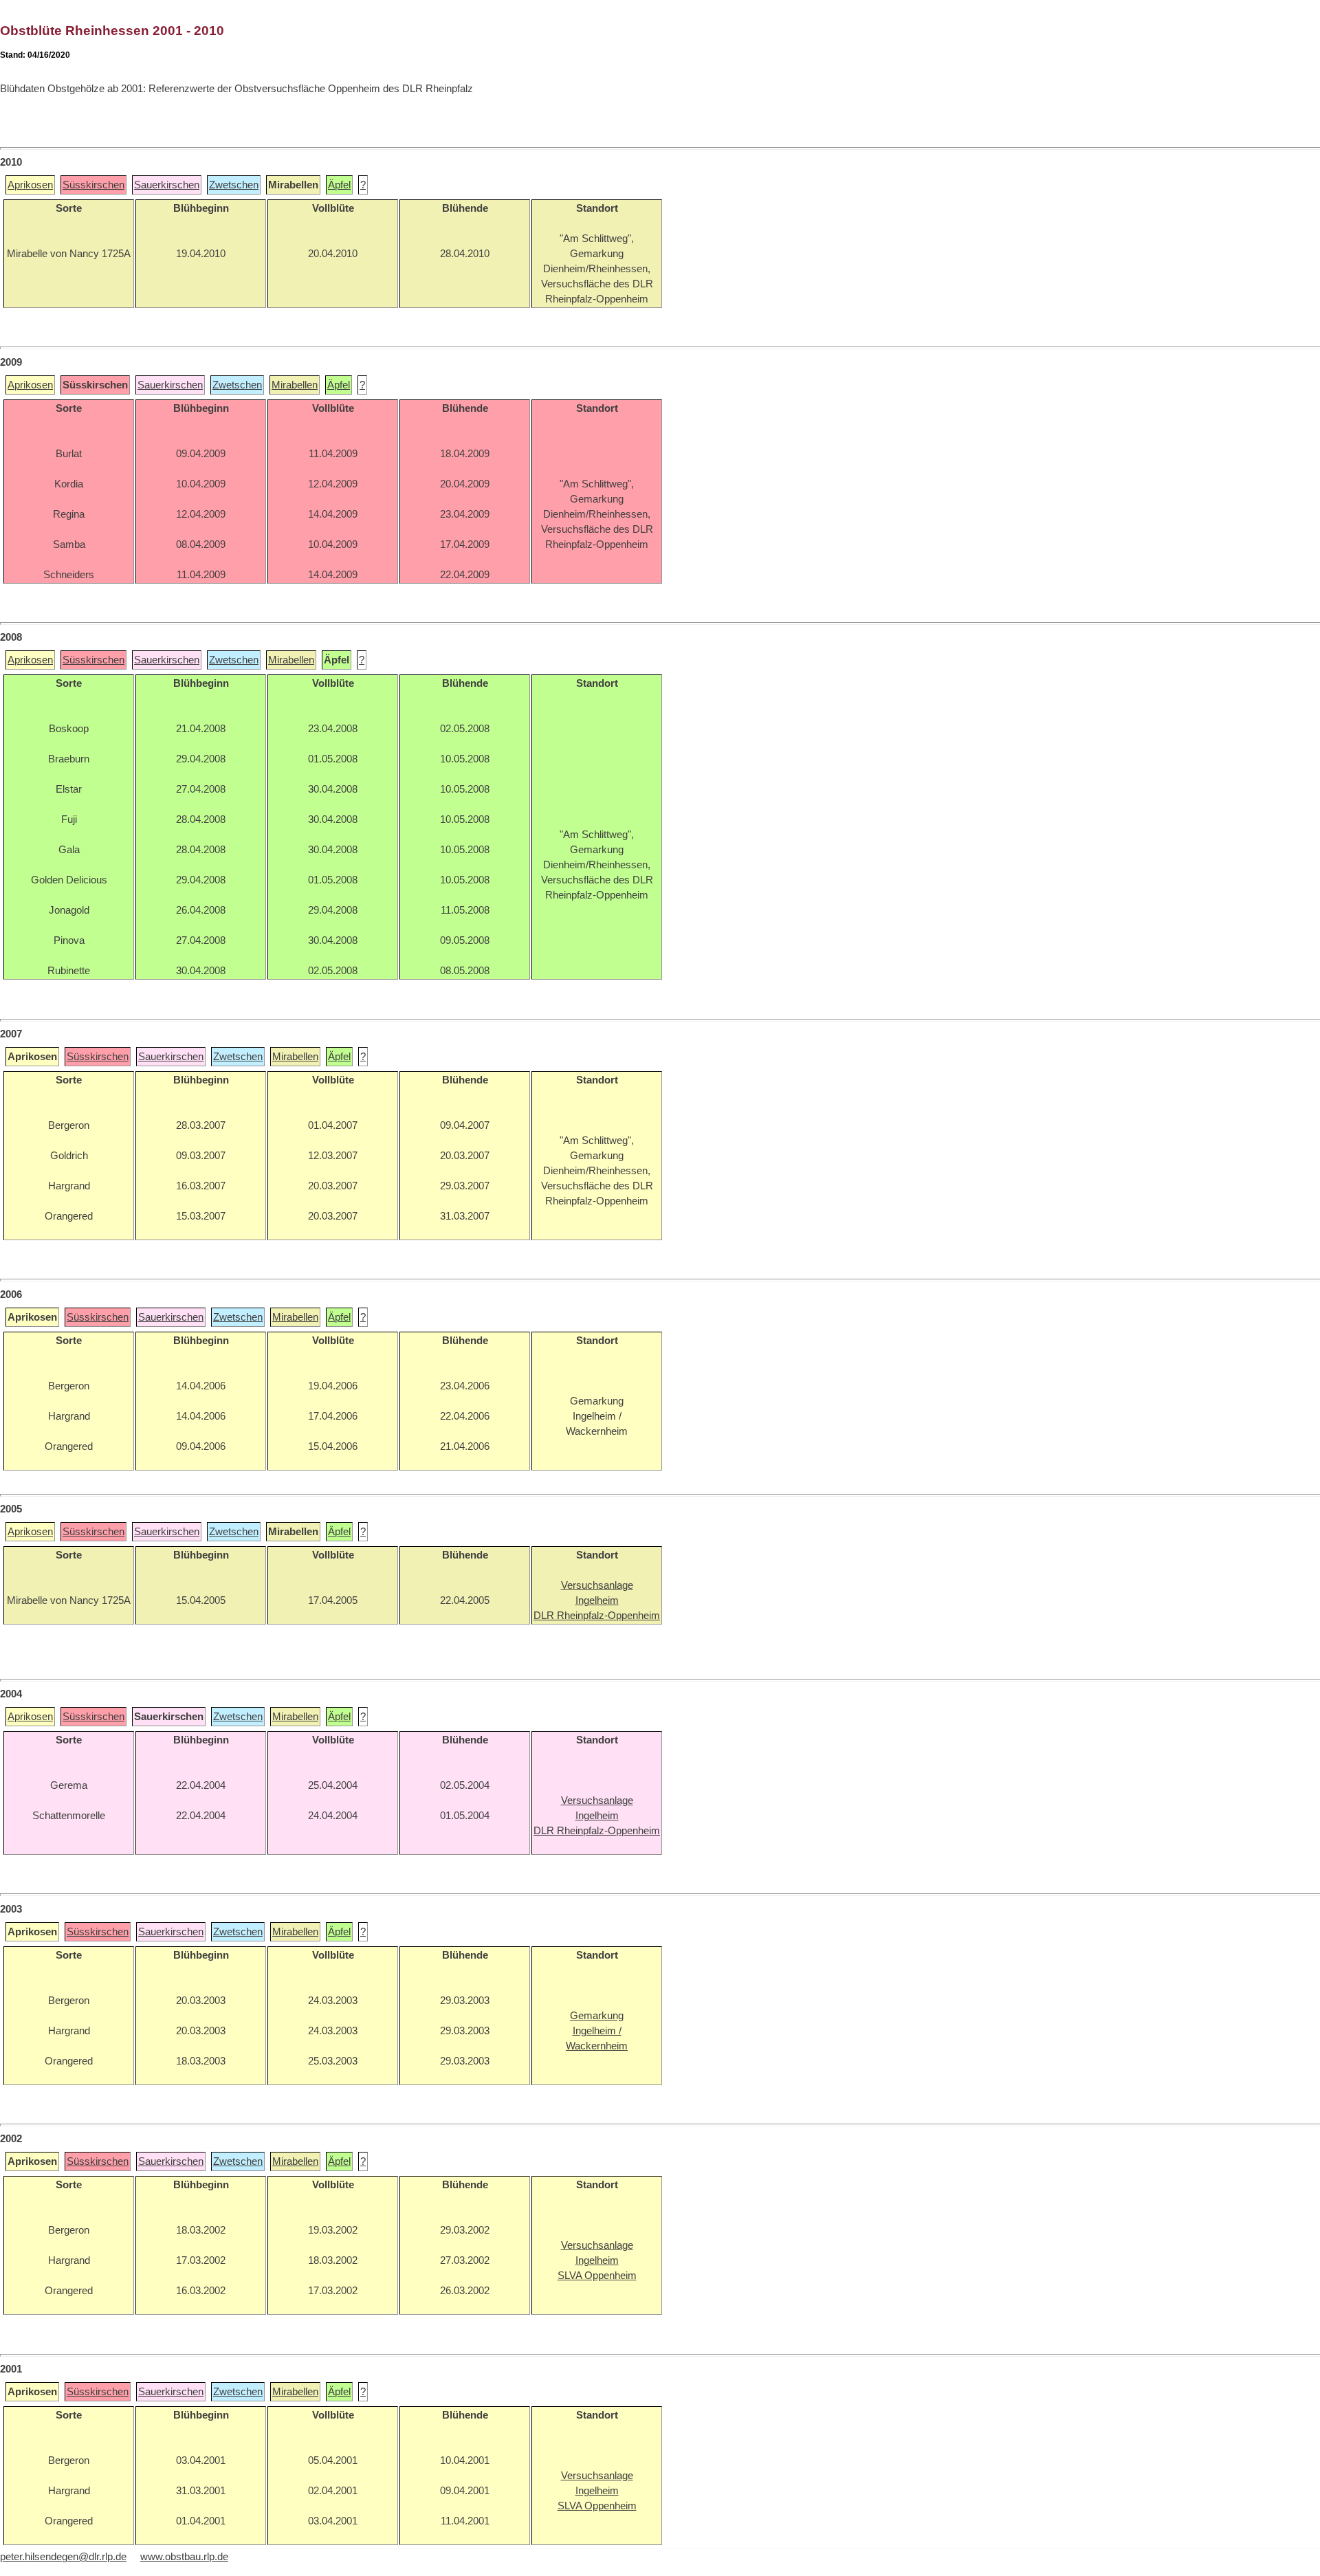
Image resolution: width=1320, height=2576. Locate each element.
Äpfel (339, 185)
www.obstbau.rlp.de (184, 2557)
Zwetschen (234, 185)
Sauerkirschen (167, 185)
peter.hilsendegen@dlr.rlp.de (63, 2557)
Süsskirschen (93, 185)
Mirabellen (295, 385)
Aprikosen (30, 185)
